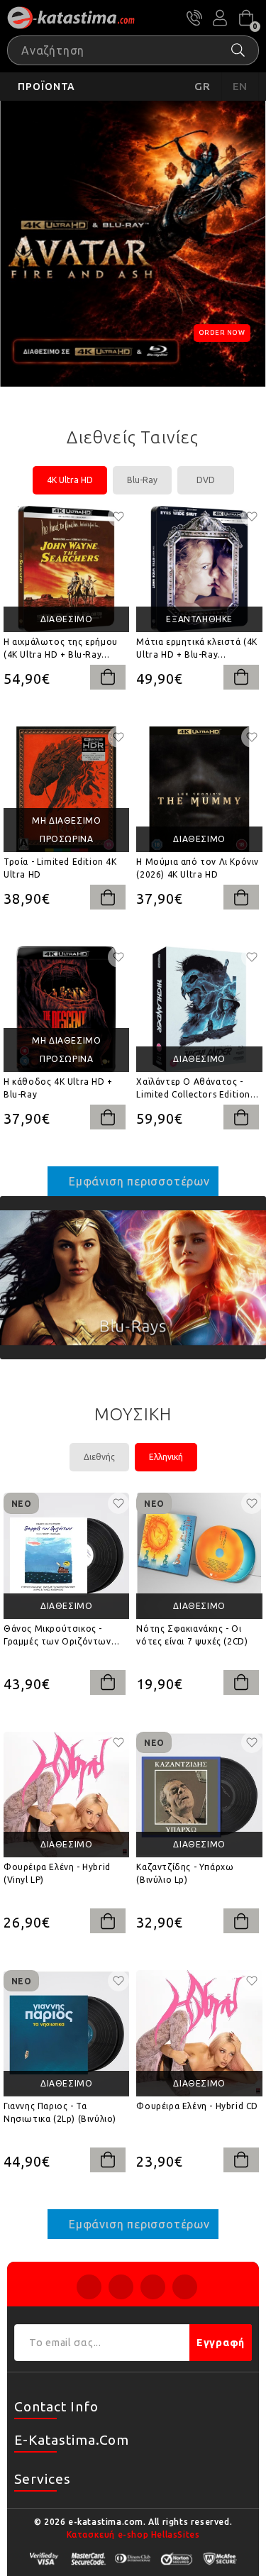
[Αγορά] (108, 677)
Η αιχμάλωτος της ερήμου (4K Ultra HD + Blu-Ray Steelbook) (61, 649)
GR (203, 86)
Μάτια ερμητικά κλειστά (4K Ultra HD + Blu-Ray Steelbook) (197, 649)
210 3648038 (194, 18)
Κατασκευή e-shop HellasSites (133, 2534)
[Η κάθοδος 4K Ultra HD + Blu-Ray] (66, 1009)
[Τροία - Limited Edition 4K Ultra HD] (66, 789)
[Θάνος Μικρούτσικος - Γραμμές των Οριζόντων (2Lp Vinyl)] (66, 1555)
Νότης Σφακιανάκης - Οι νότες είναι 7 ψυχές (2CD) (192, 1635)
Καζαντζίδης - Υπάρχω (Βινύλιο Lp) (185, 1873)
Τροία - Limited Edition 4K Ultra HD (60, 868)
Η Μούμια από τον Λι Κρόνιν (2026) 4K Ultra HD (198, 868)
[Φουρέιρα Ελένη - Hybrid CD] (199, 2033)
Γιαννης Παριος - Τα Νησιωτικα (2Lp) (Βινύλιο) (60, 2112)
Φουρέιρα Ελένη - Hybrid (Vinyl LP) (57, 1873)
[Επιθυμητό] (118, 516)
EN (240, 86)
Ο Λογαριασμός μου (220, 18)
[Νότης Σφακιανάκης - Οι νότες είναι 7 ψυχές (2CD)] (199, 1555)
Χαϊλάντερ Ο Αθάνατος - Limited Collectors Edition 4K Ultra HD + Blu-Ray (193, 1089)
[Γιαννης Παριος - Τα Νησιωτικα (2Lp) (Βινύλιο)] (66, 2033)
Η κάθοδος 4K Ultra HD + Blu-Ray (58, 1088)
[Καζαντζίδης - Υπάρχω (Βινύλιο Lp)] (199, 1795)
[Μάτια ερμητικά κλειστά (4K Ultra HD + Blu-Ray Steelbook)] (199, 569)
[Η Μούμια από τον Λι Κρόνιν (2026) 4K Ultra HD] (199, 789)
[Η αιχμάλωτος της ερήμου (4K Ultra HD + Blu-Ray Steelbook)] (66, 569)
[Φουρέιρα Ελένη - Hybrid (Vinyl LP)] (66, 1795)
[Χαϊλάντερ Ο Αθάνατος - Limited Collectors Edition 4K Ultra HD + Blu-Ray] (199, 1009)
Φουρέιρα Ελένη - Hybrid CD (197, 2106)
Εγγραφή (221, 2343)
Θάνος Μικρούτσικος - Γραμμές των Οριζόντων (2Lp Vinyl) (57, 1636)
